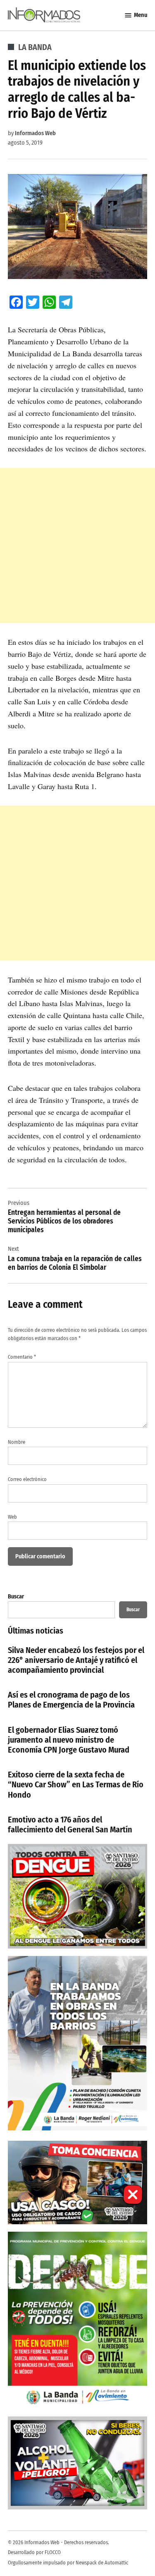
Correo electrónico (27, 1479)
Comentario (22, 1357)
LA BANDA (35, 47)
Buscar (16, 1597)
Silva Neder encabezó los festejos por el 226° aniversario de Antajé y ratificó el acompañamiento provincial (76, 1660)
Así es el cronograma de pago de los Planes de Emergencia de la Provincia (71, 1700)
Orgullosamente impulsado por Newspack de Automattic (68, 2563)
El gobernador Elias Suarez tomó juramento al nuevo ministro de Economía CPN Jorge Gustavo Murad (69, 1740)
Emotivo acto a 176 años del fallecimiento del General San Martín (70, 1825)
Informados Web (35, 133)
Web (12, 1517)
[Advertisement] (77, 545)
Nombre (17, 1442)
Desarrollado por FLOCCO (34, 2552)
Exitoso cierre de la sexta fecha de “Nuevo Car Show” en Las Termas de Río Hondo (76, 1784)
